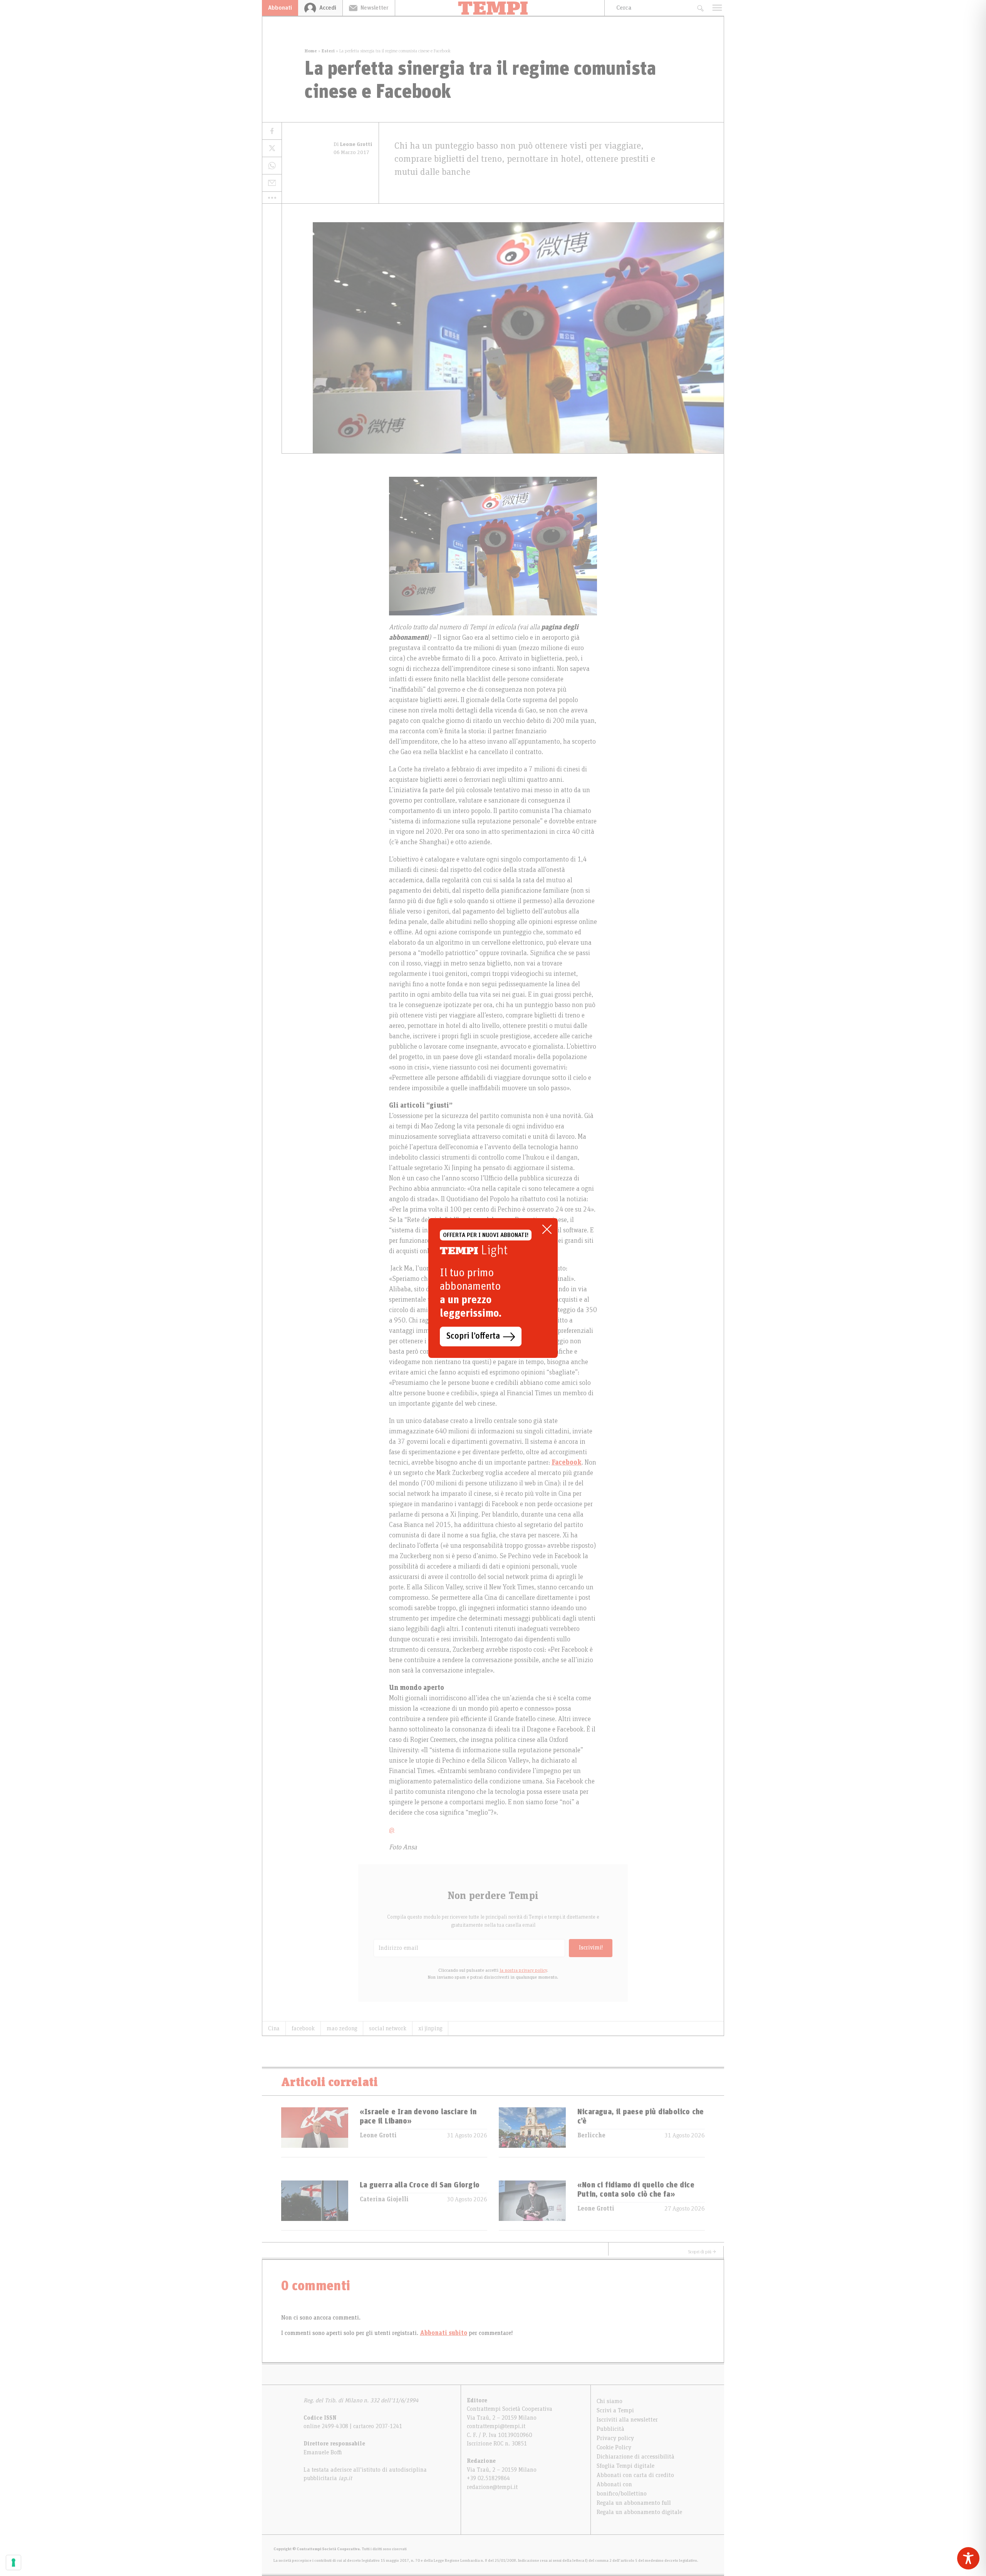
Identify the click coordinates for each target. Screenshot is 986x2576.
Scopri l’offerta (473, 1336)
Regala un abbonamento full (634, 2503)
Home (311, 51)
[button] (272, 198)
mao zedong (342, 2028)
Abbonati (280, 8)
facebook (303, 2028)
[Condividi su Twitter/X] (272, 148)
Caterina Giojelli (384, 2199)
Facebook (567, 1463)
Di (353, 144)
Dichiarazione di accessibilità (636, 2457)
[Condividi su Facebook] (272, 131)
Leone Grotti (378, 2135)
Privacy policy (615, 2438)
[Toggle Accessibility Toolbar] (968, 2558)
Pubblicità (610, 2429)
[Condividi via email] (272, 183)
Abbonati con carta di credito (635, 2475)
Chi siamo (610, 2401)
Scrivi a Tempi (615, 2410)
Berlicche (591, 2135)
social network (388, 2028)
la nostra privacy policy (523, 1970)
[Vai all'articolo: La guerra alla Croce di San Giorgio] (315, 2205)
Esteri (328, 51)
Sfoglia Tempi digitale (625, 2466)
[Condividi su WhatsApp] (272, 166)
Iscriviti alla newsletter (627, 2420)
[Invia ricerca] (700, 8)
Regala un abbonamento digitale (639, 2512)
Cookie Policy (614, 2447)
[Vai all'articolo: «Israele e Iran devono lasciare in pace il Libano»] (315, 2132)
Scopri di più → (702, 2252)
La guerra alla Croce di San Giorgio (420, 2185)
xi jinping (430, 2028)
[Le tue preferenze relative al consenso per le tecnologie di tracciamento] (13, 2563)
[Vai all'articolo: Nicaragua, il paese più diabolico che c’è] (532, 2132)
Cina (274, 2028)
